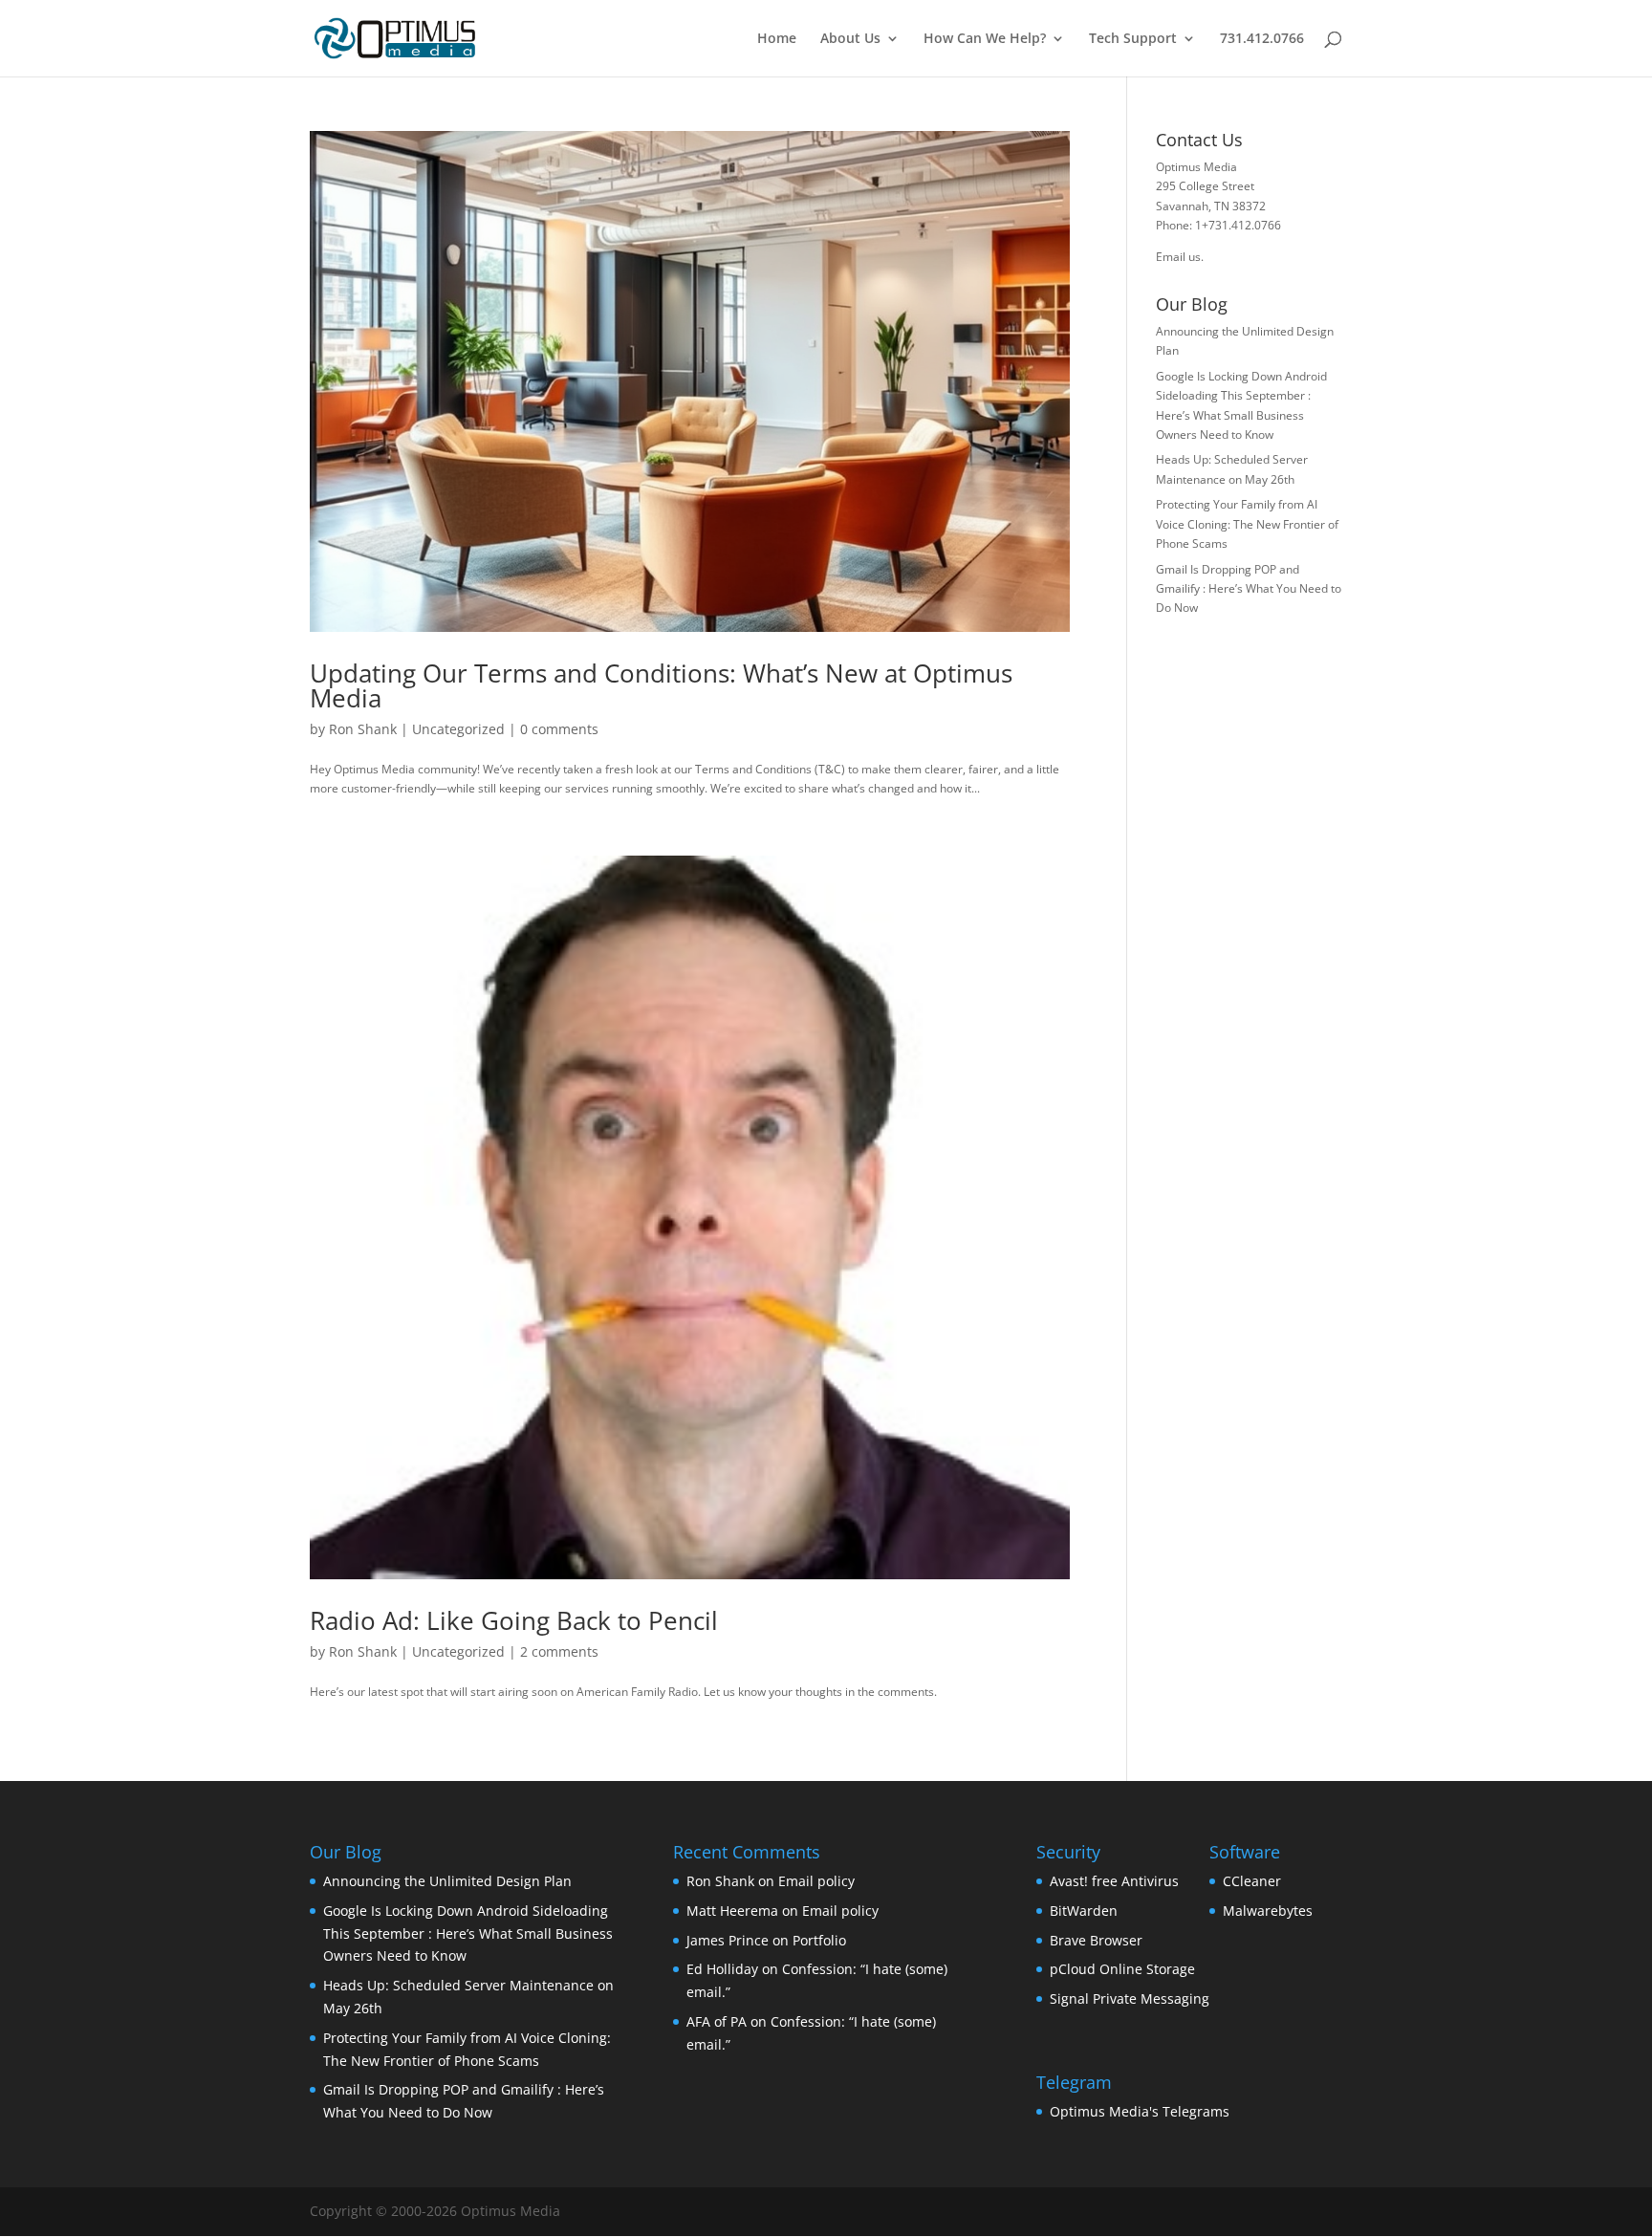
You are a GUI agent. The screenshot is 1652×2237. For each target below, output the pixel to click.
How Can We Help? (985, 39)
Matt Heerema (732, 1911)
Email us (1178, 257)
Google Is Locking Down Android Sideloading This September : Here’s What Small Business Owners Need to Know (468, 1933)
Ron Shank (363, 729)
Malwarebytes (1268, 1911)
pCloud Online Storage (1122, 1969)
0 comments (559, 729)
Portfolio (819, 1940)
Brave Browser (1096, 1940)
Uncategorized (458, 729)
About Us (850, 39)
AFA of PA (717, 2021)
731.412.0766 (1262, 39)
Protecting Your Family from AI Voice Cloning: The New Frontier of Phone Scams (1247, 524)
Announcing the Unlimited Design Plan (447, 1881)
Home (777, 39)
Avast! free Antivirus (1114, 1881)
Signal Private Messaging (1130, 1998)
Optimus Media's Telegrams (1140, 2111)
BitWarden (1084, 1911)
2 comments (559, 1651)
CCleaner (1252, 1881)
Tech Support (1133, 39)
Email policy (816, 1881)
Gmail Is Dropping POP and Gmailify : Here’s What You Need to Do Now (1249, 589)
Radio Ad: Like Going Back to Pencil (514, 1620)
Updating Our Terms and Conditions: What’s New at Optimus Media (661, 685)
